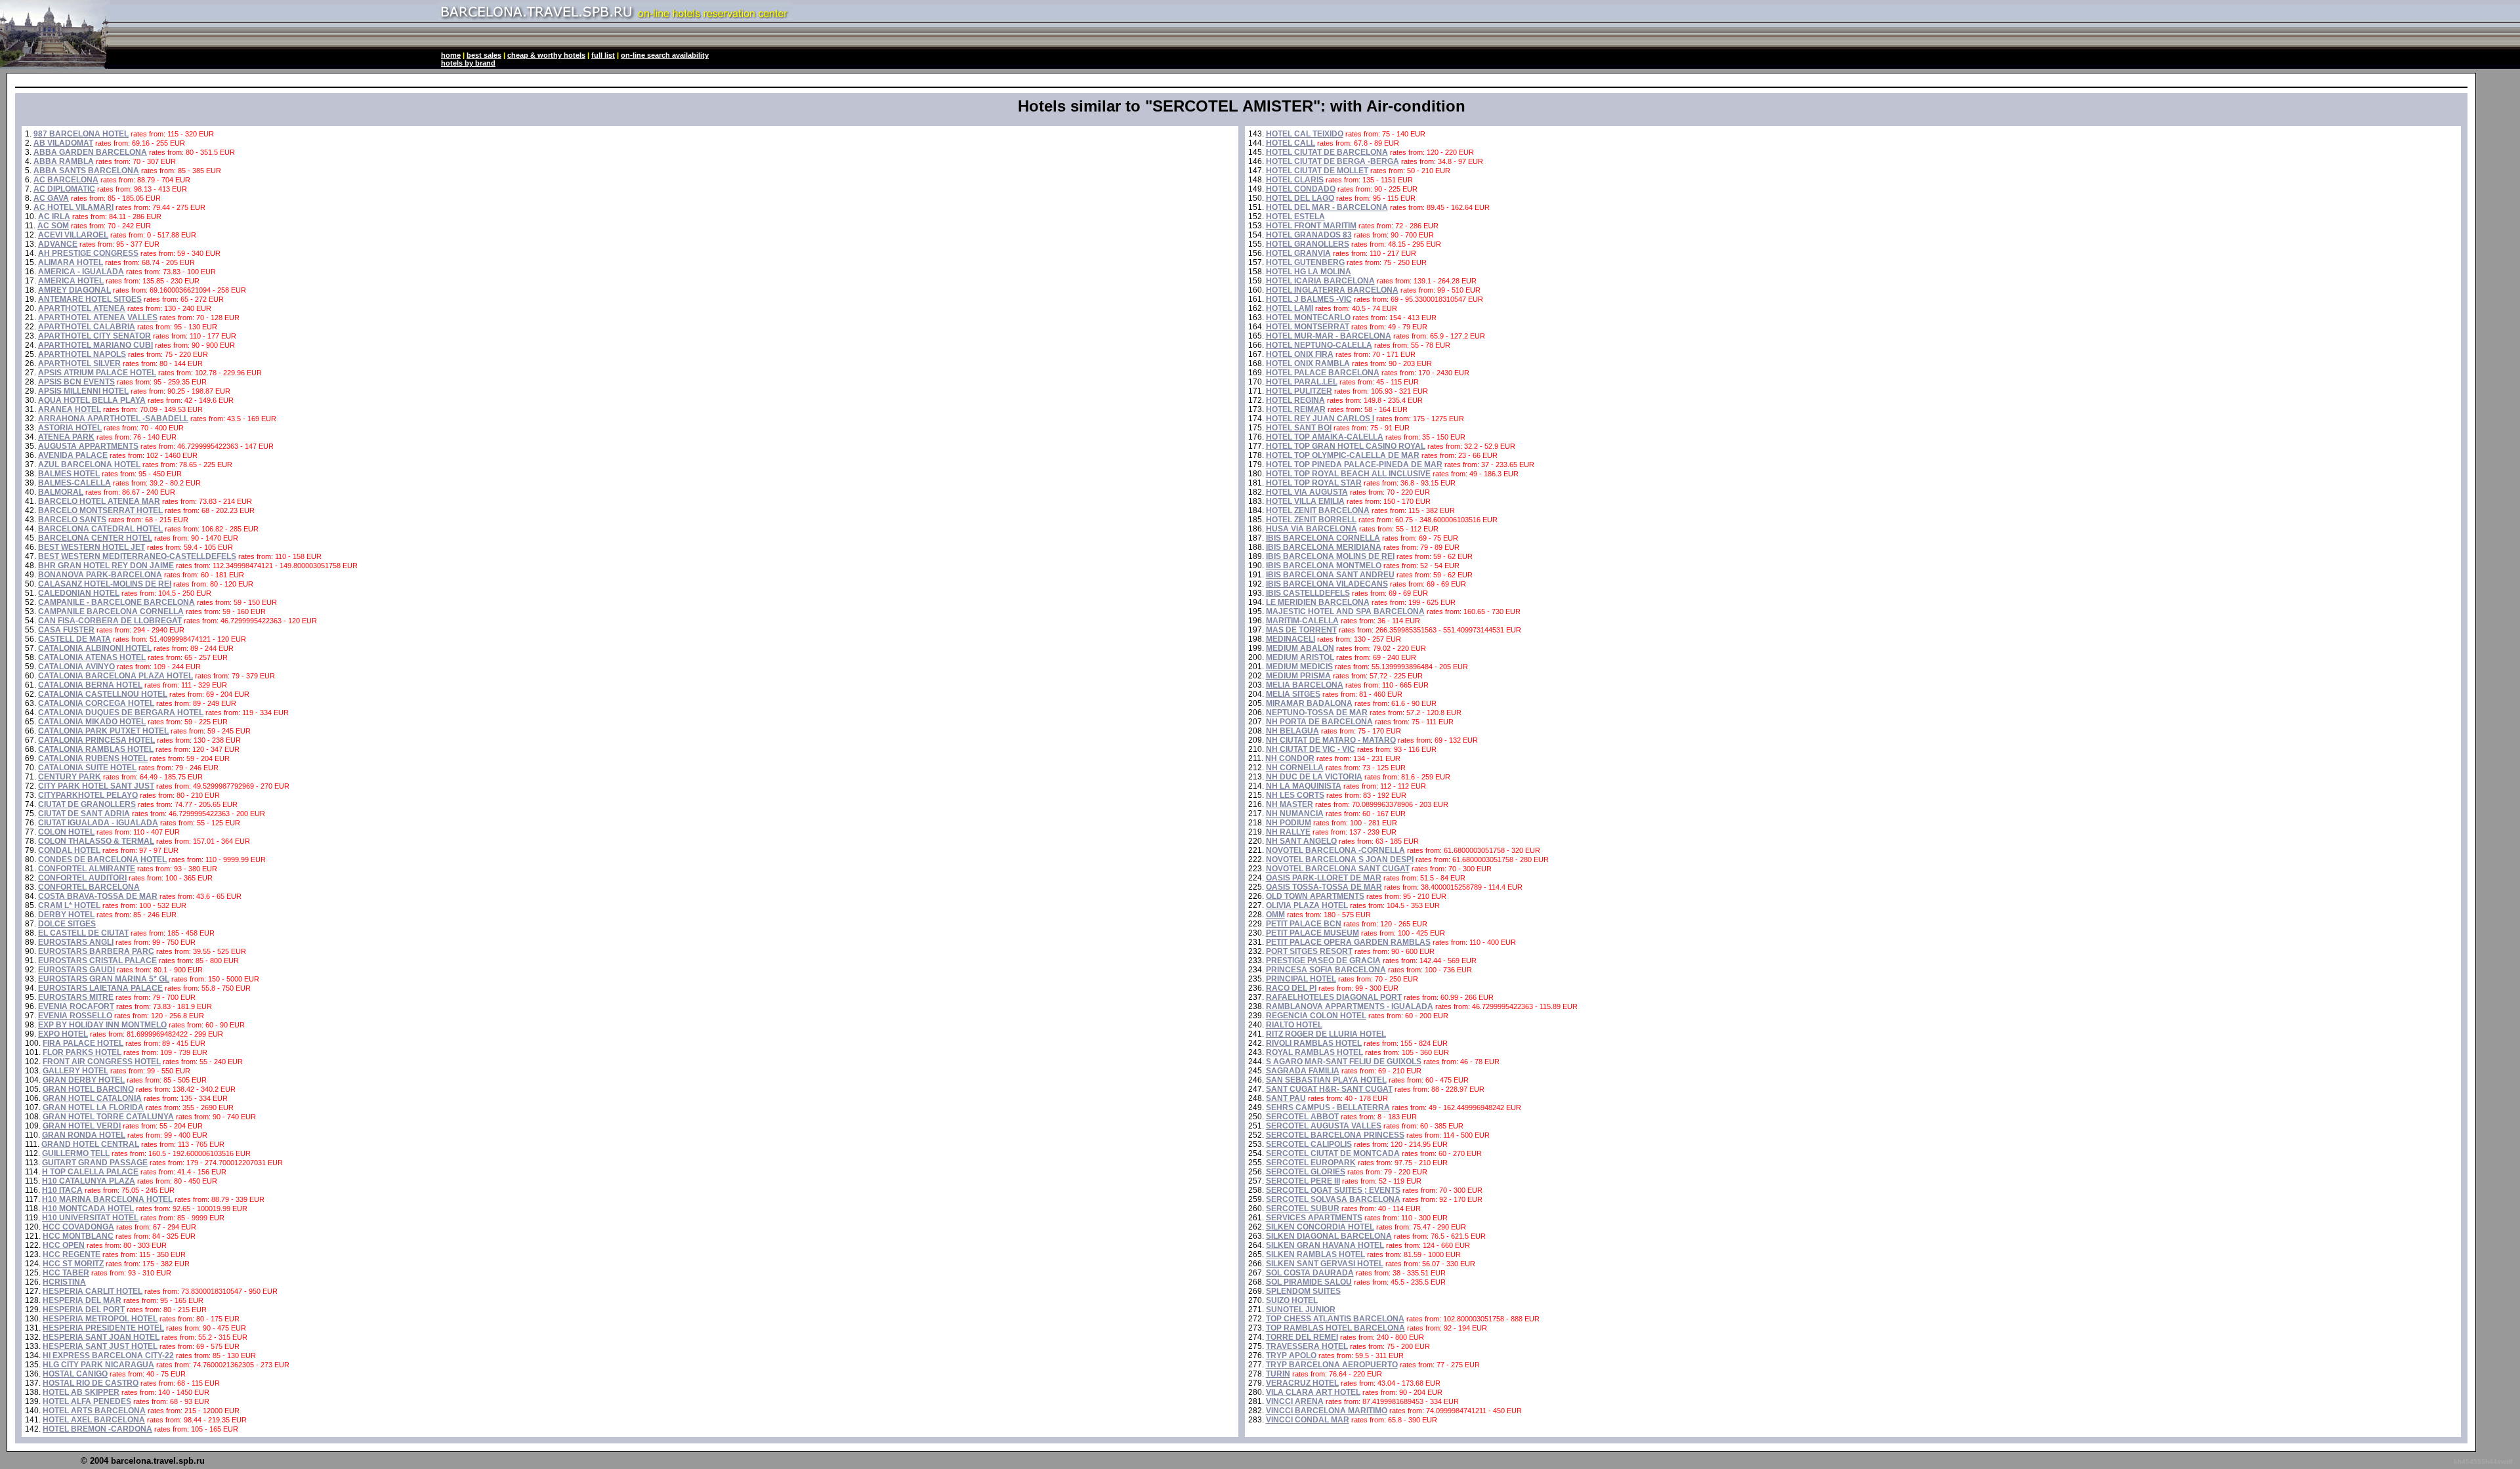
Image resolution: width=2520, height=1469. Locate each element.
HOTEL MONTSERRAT (1308, 327)
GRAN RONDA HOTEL (84, 1135)
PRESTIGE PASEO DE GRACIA (1323, 961)
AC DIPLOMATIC (64, 189)
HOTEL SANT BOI (1299, 428)
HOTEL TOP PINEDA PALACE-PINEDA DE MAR (1354, 465)
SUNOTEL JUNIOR (1301, 1310)
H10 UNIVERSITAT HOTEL (90, 1218)
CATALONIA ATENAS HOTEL (92, 657)
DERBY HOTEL (66, 915)
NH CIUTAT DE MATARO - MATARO (1331, 740)
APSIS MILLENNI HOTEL (83, 391)
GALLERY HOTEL (75, 1071)
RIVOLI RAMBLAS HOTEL (1314, 1043)
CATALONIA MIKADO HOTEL (92, 722)
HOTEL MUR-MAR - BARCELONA (1329, 336)
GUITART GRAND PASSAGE (95, 1163)
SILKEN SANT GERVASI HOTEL (1325, 1264)
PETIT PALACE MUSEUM (1312, 933)
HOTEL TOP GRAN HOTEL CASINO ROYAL (1346, 446)
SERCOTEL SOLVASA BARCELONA (1333, 1199)
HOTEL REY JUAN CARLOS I (1320, 419)
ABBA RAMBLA (64, 161)
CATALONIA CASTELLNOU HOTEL (103, 694)
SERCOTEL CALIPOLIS (1309, 1144)
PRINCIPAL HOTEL (1301, 979)
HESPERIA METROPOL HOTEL (100, 1319)
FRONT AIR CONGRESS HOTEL (102, 1062)
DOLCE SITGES (67, 924)
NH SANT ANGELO (1301, 841)
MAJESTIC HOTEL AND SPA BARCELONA (1345, 611)
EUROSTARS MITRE (76, 997)
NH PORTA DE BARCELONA (1319, 722)
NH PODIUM (1289, 823)
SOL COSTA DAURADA (1310, 1273)
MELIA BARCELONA (1305, 685)
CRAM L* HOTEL (69, 905)
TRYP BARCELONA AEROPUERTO (1332, 1365)
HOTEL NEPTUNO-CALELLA (1319, 345)
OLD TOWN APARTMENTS (1315, 896)
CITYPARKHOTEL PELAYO (88, 795)
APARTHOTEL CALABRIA (87, 327)
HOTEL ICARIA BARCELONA (1320, 281)
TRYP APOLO (1291, 1355)
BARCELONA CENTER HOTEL (95, 538)
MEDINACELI (1291, 639)
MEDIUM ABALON (1300, 648)
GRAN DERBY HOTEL (84, 1080)
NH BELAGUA (1292, 731)
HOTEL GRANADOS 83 (1309, 235)
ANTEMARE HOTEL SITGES (90, 299)
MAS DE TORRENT (1301, 630)
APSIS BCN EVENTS (76, 382)
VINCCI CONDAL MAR (1308, 1420)
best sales (484, 55)
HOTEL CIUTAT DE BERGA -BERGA (1333, 161)
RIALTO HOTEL (1294, 1025)
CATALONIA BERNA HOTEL (90, 685)
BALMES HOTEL (69, 474)
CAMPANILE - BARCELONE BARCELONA (116, 602)
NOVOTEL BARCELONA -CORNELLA (1335, 850)
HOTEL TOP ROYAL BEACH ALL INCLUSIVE (1348, 474)
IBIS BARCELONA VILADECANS (1327, 584)
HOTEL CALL (1291, 143)
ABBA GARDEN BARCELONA (90, 152)
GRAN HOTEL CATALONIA (92, 1098)
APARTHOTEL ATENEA (82, 308)
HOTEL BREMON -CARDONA (97, 1429)
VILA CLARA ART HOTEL (1313, 1392)
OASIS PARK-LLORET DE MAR (1324, 878)
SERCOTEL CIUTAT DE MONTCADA (1333, 1153)
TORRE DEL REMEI (1302, 1337)
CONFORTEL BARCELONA (89, 887)
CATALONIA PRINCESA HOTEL (96, 740)
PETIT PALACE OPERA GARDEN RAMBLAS (1348, 942)
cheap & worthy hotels (546, 55)
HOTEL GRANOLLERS (1308, 244)
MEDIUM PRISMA (1298, 676)
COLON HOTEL (66, 832)
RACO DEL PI (1291, 988)
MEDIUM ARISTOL (1300, 657)
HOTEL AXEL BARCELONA (94, 1420)
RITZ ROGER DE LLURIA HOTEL (1326, 1034)
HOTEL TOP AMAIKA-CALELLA (1325, 437)
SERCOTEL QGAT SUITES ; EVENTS (1333, 1190)
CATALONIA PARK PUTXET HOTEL (103, 731)
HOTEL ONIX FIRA (1300, 354)
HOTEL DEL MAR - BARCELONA (1327, 207)
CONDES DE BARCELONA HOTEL (102, 859)
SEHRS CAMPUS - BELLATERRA (1328, 1107)
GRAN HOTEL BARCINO (88, 1089)
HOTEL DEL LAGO (1300, 198)
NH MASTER (1290, 804)
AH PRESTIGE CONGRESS (88, 253)
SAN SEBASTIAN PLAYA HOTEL (1326, 1080)
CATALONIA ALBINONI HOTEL (95, 648)
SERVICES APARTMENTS (1314, 1218)
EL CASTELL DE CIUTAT (83, 933)
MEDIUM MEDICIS (1299, 667)
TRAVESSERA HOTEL (1307, 1346)
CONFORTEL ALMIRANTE (87, 869)
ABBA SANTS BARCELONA (86, 171)
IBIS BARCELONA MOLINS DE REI (1330, 556)
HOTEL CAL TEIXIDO (1305, 134)
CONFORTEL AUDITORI (82, 878)
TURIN (1278, 1374)
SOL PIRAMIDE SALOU (1309, 1282)
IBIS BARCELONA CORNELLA (1323, 538)
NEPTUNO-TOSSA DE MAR (1317, 713)
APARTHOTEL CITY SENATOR (94, 336)
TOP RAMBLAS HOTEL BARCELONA (1335, 1328)
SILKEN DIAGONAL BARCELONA (1329, 1236)
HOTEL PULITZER (1299, 391)
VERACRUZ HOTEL (1302, 1383)
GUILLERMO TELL (76, 1153)
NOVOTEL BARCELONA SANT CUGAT (1338, 869)
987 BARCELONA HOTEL (81, 134)
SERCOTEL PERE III (1303, 1181)
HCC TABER (66, 1273)
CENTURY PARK (70, 777)
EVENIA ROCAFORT (76, 1006)
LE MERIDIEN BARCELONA (1318, 602)
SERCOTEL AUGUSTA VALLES (1324, 1126)
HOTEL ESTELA (1295, 217)
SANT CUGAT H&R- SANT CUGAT (1329, 1089)
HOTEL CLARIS (1295, 180)
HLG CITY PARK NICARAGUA (98, 1365)
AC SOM (53, 226)
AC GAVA (51, 198)
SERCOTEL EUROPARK (1311, 1163)
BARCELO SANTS (72, 520)
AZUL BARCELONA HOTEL (89, 465)
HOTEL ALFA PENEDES (87, 1401)
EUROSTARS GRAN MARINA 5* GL (104, 979)
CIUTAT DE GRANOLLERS (87, 804)
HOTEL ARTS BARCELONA (94, 1411)
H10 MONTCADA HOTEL (88, 1209)
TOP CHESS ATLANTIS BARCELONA (1335, 1319)
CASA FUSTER (66, 630)
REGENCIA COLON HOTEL (1316, 1016)
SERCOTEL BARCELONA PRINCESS (1335, 1135)
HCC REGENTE (72, 1254)
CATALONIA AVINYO (76, 667)
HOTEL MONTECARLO (1308, 318)
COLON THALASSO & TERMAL (96, 841)
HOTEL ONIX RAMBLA (1308, 363)
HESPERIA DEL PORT (84, 1310)
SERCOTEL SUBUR (1303, 1209)
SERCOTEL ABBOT (1302, 1117)
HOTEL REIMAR (1296, 409)
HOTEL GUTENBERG (1305, 262)
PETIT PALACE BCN (1304, 924)
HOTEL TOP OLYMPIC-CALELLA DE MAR (1343, 455)
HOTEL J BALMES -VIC (1309, 299)
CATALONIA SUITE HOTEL (87, 768)
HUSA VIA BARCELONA (1312, 529)
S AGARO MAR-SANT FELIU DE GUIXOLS (1344, 1062)
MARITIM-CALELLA (1302, 621)
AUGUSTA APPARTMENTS (88, 446)
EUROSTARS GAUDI (76, 970)
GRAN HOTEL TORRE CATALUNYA (108, 1117)
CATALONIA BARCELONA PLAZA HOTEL (115, 676)
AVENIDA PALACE (73, 455)
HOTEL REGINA (1295, 400)
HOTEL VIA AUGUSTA (1307, 492)
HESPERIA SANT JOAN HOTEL (101, 1337)
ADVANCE (58, 244)
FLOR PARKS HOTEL (82, 1052)
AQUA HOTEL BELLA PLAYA (92, 400)
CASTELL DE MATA (74, 639)
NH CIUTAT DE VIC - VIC (1311, 749)
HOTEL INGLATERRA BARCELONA (1332, 290)
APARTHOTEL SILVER (79, 363)
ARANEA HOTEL (70, 409)
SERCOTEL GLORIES (1306, 1172)
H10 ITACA (62, 1190)
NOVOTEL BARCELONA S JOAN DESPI (1340, 859)
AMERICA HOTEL (71, 281)
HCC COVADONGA (78, 1227)
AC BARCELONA (66, 180)
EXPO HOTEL (63, 1034)
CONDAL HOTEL (69, 850)
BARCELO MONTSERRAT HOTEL (100, 510)
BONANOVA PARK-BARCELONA (100, 575)
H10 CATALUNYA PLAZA (89, 1181)
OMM (1275, 915)
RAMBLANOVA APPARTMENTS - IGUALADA (1350, 1006)
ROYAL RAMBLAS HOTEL (1314, 1052)
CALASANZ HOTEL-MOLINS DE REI (105, 584)
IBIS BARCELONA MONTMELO (1324, 566)
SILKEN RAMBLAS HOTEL (1315, 1254)
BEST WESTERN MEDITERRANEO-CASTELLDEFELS (137, 556)
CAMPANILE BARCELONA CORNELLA (111, 611)
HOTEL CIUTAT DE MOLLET (1317, 171)
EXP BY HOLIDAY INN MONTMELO (102, 1025)
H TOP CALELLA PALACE (90, 1172)
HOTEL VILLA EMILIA (1305, 501)
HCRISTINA (64, 1282)
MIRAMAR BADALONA (1309, 703)
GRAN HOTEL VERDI (82, 1126)
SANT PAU (1286, 1098)
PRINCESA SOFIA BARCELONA (1326, 970)
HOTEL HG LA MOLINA (1309, 272)
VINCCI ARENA (1295, 1401)
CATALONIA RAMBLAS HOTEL (96, 749)
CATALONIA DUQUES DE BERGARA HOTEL (121, 713)
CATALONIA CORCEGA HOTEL (96, 703)
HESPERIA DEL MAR (82, 1300)
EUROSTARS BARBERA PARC (96, 951)
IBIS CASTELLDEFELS (1308, 593)
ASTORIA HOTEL (70, 428)
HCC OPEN (64, 1245)
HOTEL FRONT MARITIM (1311, 226)
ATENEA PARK (66, 437)
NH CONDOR (1290, 758)
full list (603, 55)
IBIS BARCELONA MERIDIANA (1324, 547)
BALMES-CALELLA (74, 483)
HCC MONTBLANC (78, 1236)
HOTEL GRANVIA (1298, 253)
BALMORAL (61, 492)
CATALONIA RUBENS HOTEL (93, 758)
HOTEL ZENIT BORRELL (1311, 520)
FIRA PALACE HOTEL (83, 1043)
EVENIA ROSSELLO (75, 1016)
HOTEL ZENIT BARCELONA (1318, 510)
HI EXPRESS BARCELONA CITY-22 (108, 1355)
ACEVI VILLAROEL (73, 235)
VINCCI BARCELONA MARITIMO (1327, 1411)
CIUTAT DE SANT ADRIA (84, 814)
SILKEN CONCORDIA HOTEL (1320, 1227)
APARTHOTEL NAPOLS (82, 354)
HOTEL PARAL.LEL (1302, 382)
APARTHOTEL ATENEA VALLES (98, 318)
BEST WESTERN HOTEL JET (92, 547)
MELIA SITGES (1293, 694)
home (451, 55)
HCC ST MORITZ (73, 1264)
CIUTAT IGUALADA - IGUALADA (98, 823)
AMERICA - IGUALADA (81, 272)
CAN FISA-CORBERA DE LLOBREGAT (110, 621)
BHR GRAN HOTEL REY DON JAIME (106, 566)
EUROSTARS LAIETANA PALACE (100, 988)
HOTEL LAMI (1290, 308)
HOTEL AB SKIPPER (81, 1392)
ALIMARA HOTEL (71, 262)
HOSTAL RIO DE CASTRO (91, 1383)
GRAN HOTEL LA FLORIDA (93, 1107)
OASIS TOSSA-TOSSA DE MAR (1324, 887)
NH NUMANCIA (1295, 814)
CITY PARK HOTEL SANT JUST (96, 786)
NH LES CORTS (1295, 795)
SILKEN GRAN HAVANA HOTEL (1325, 1245)
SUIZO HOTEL (1292, 1300)
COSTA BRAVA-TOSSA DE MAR (98, 896)
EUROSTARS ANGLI (76, 942)
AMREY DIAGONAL (74, 290)
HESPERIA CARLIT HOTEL (93, 1291)
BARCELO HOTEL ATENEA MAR (99, 501)
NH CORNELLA (1295, 768)
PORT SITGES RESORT (1309, 951)
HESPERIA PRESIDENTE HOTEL (103, 1328)
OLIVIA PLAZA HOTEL (1307, 905)
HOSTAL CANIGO (75, 1374)
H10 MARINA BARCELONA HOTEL (107, 1199)
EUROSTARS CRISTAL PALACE (97, 961)
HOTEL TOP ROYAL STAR (1314, 483)
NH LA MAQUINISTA (1304, 786)
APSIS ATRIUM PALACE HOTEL (97, 373)
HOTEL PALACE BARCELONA (1323, 373)
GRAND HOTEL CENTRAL (90, 1144)
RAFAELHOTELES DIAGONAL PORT (1334, 997)
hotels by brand (468, 63)
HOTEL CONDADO (1301, 189)
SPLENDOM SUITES (1303, 1291)
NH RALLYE (1288, 832)
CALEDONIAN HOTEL (79, 593)
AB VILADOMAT (63, 143)
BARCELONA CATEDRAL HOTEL (100, 529)
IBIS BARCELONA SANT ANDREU (1330, 575)
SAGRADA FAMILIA (1303, 1071)
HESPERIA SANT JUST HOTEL (100, 1346)
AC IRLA (54, 217)
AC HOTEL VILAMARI (73, 207)
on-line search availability (665, 55)
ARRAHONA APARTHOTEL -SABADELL (113, 419)
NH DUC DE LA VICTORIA (1314, 777)
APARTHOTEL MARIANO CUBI (95, 345)
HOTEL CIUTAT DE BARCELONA (1327, 152)
